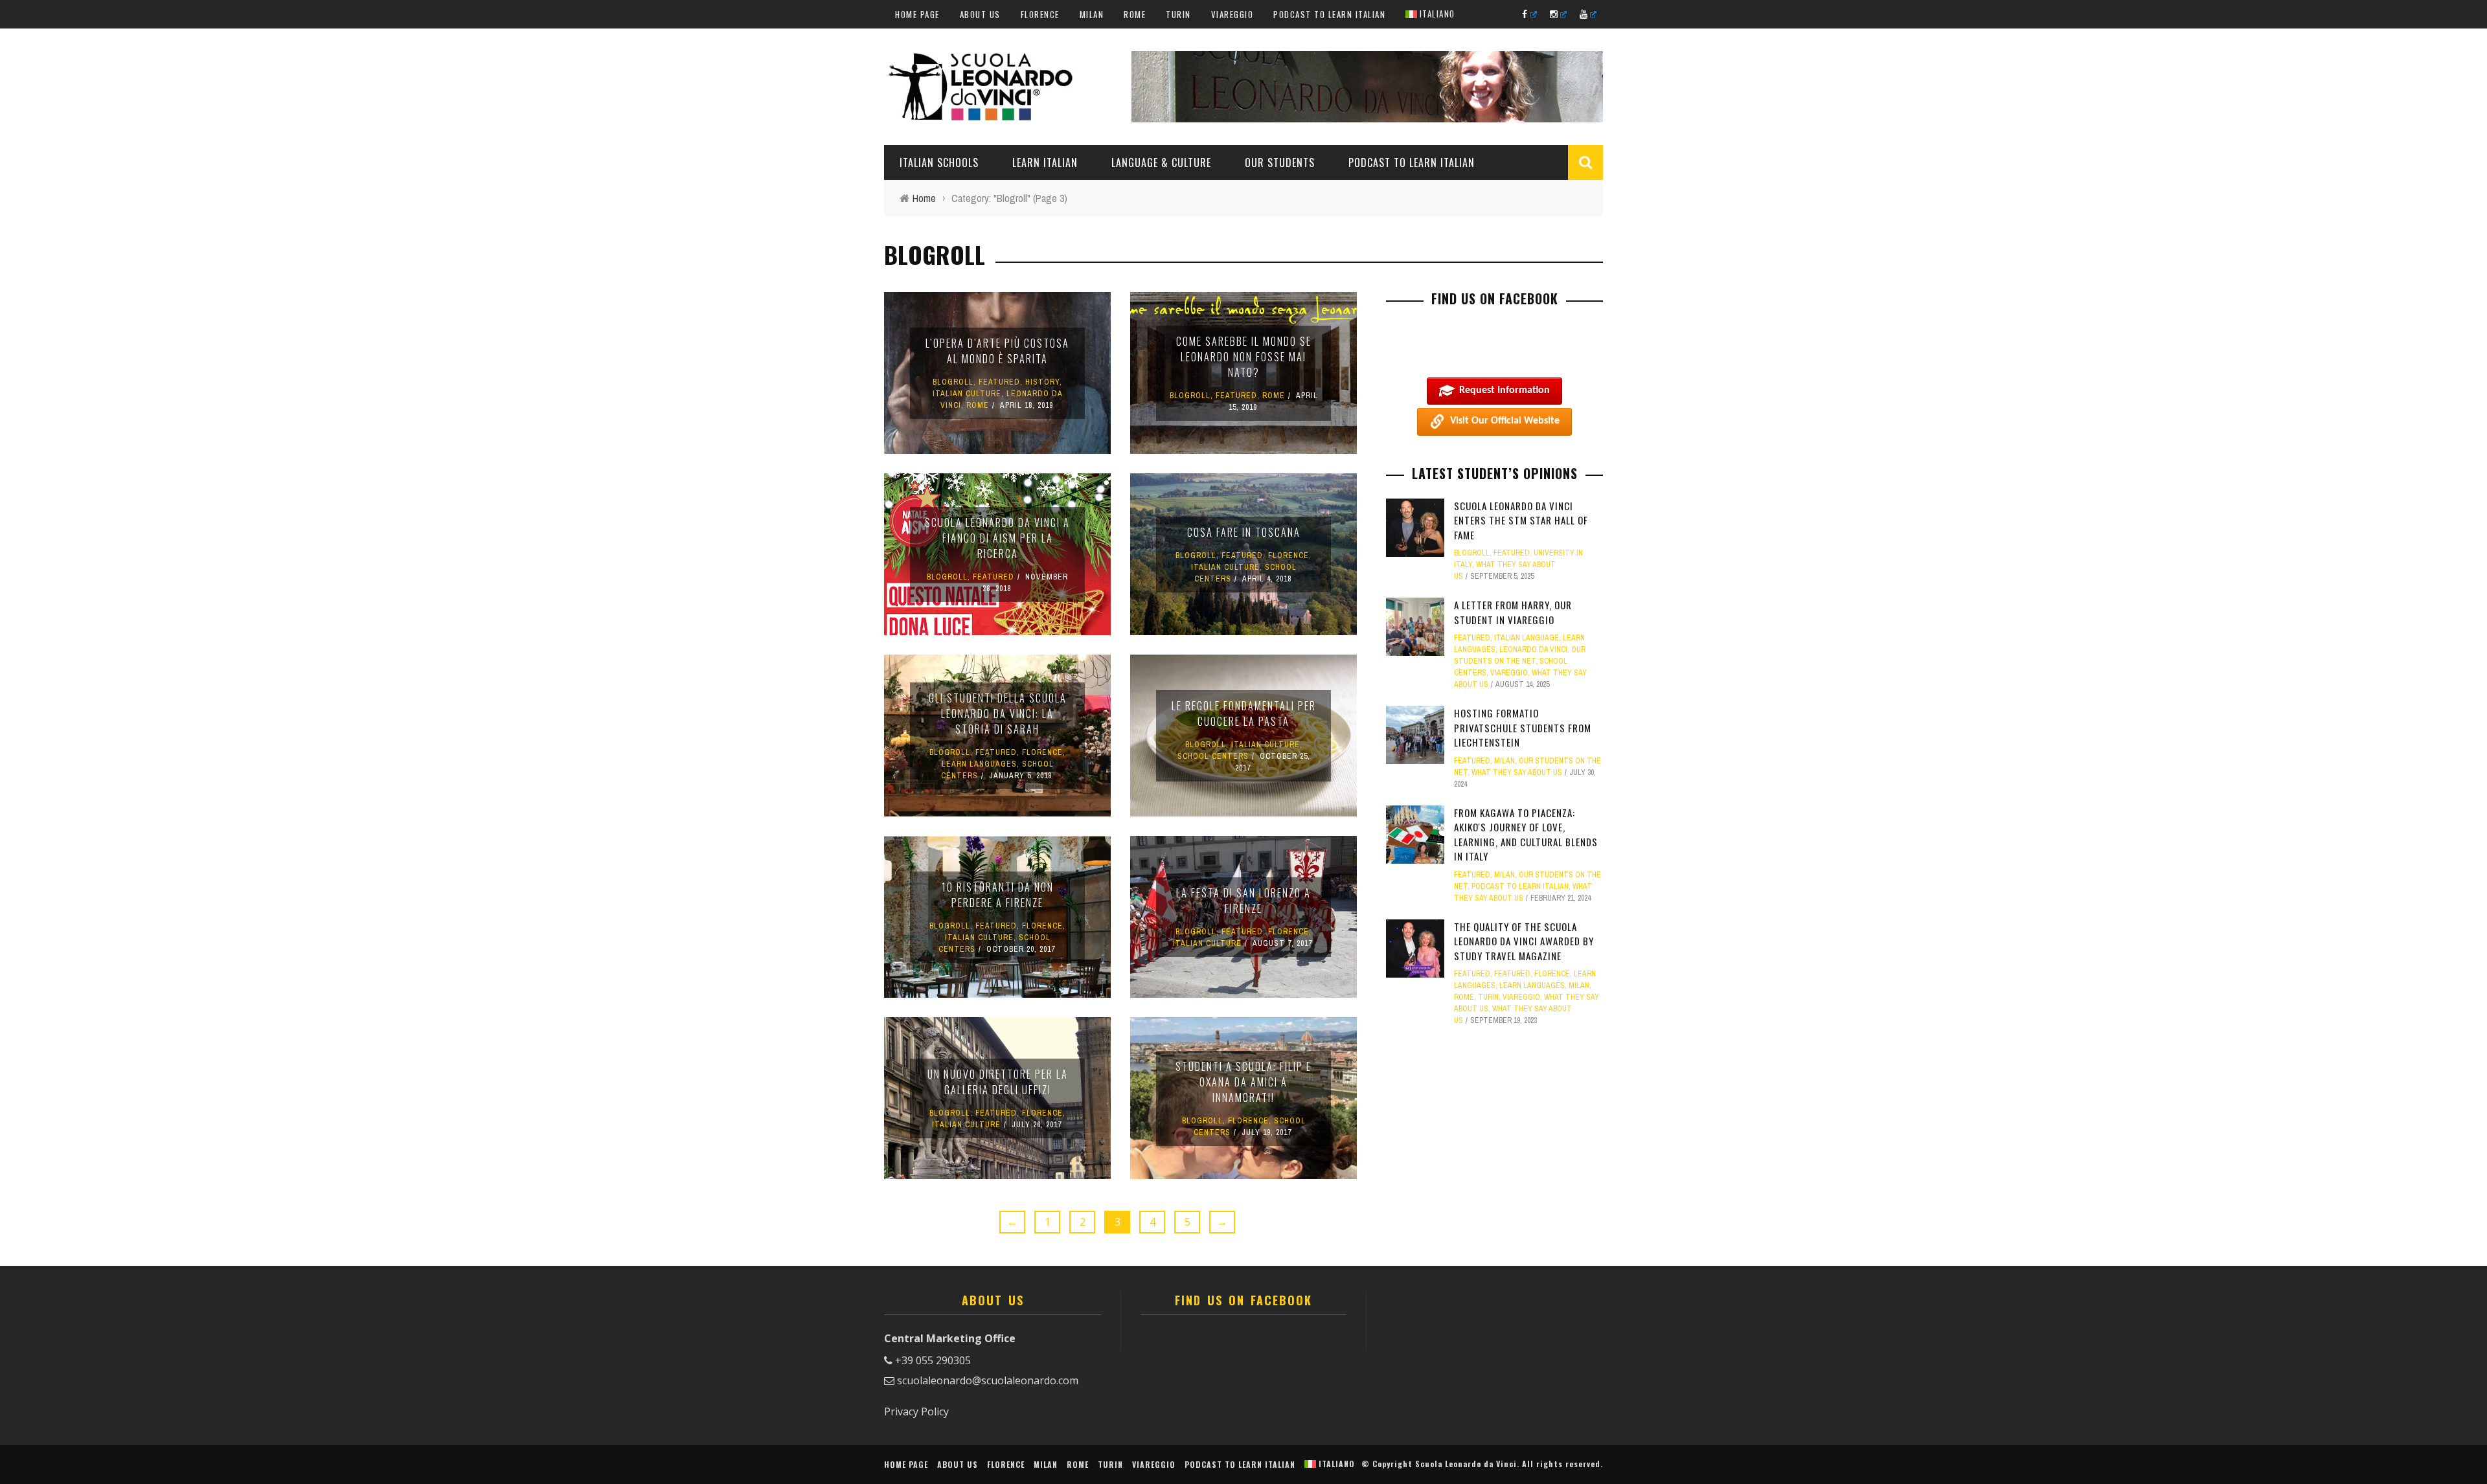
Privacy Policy (916, 1411)
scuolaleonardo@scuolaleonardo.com (988, 1380)
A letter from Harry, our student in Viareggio (1513, 612)
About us (980, 14)
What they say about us (1517, 772)
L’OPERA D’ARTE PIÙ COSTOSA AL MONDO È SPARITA (997, 351)
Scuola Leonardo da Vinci (1466, 1464)
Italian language (1527, 638)
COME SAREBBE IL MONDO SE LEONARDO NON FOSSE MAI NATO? (1244, 357)
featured (999, 382)
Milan (1092, 14)
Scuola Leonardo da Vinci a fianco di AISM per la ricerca (997, 538)
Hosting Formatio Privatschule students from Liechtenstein (1523, 727)
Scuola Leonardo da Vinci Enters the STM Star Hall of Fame (1521, 520)
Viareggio (1232, 14)
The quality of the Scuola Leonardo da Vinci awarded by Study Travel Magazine (1524, 941)
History (1042, 382)
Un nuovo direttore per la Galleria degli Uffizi (998, 1082)
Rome (1135, 14)
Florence (1040, 14)
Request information (1505, 390)
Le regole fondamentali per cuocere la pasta (1244, 714)
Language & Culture (1161, 163)
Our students (1280, 163)
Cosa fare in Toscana (1244, 532)
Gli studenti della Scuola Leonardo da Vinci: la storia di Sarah (998, 714)
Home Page (917, 14)
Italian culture (967, 394)
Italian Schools (939, 163)
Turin (1178, 14)
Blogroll (953, 382)
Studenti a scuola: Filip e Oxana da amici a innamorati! (1243, 1082)
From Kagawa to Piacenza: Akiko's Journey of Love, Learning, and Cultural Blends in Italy (1526, 835)
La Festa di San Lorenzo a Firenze (1243, 901)
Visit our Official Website (1505, 421)
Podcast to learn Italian (1329, 14)
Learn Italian (1045, 163)
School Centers (1213, 756)
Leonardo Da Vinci (1533, 649)
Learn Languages (979, 764)
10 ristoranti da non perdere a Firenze (998, 895)
